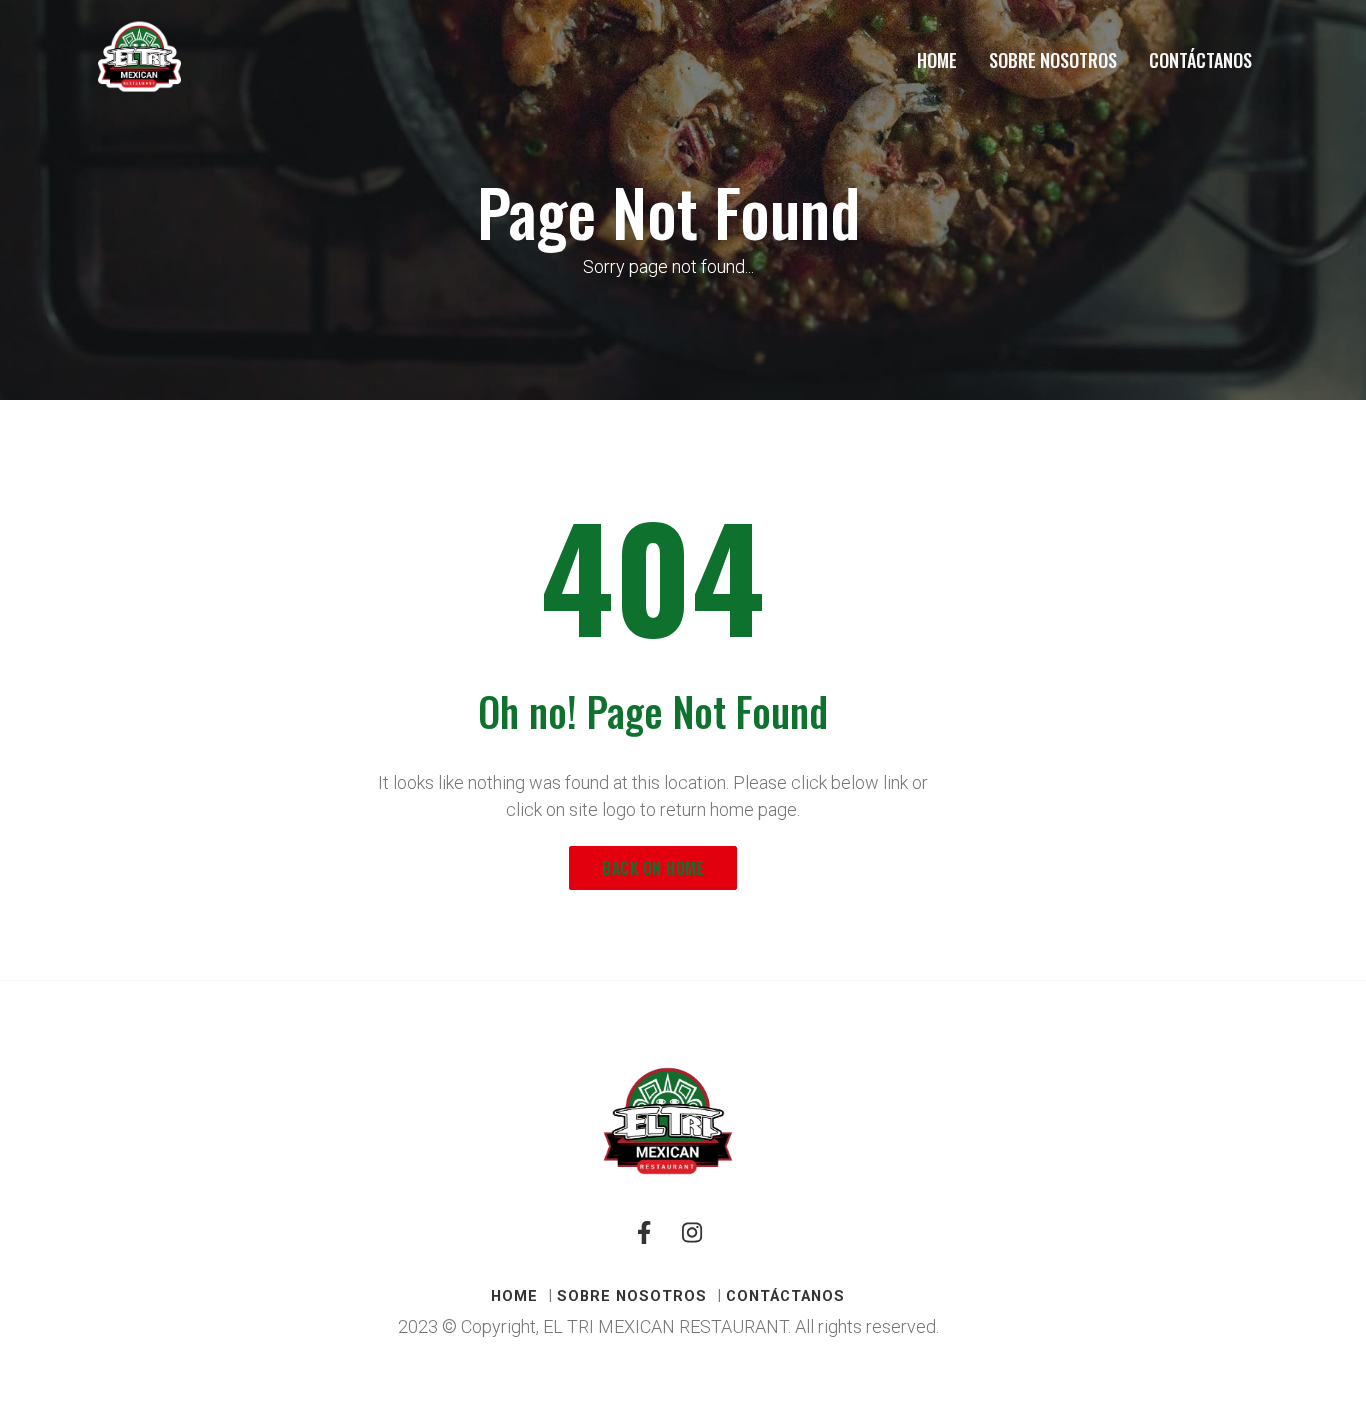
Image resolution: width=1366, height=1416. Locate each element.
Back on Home (653, 868)
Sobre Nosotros (1053, 60)
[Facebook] (644, 1241)
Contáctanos (1200, 60)
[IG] (692, 1241)
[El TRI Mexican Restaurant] (139, 57)
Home (937, 60)
